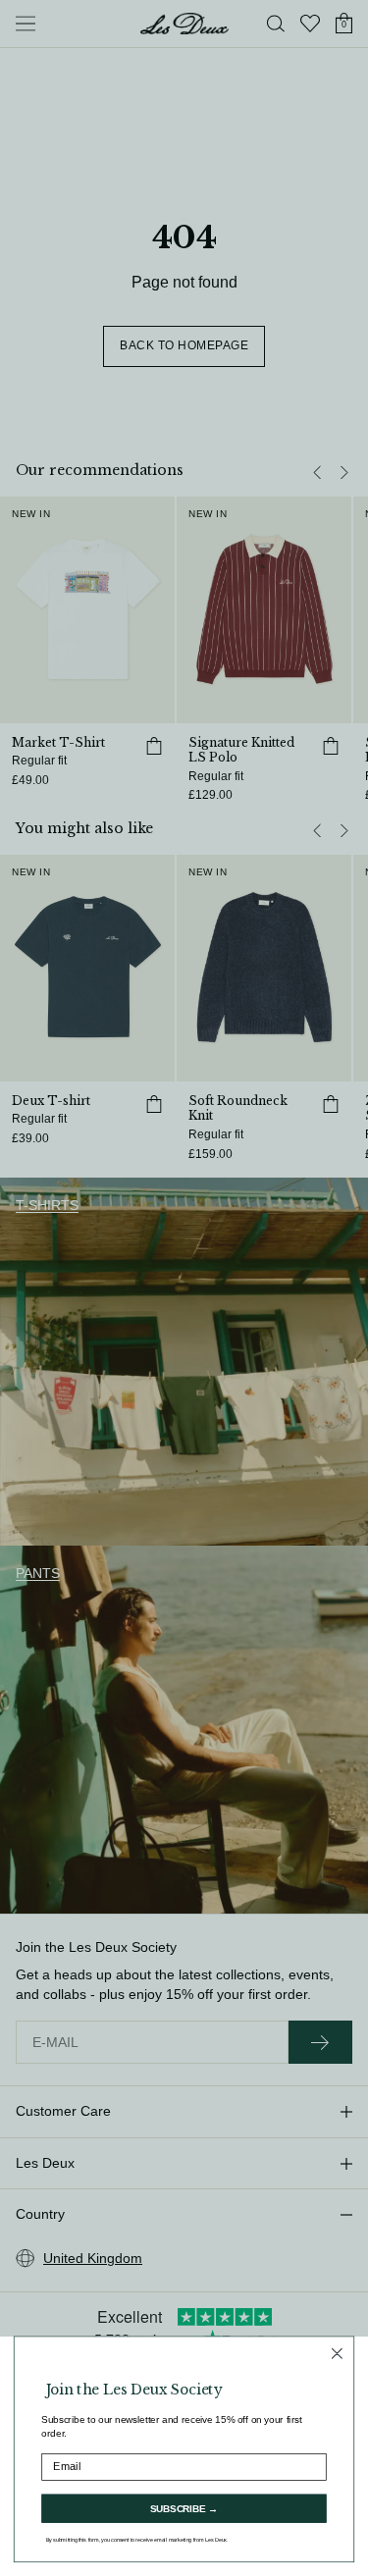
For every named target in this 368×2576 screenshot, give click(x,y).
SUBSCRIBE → (184, 2509)
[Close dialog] (337, 2353)
